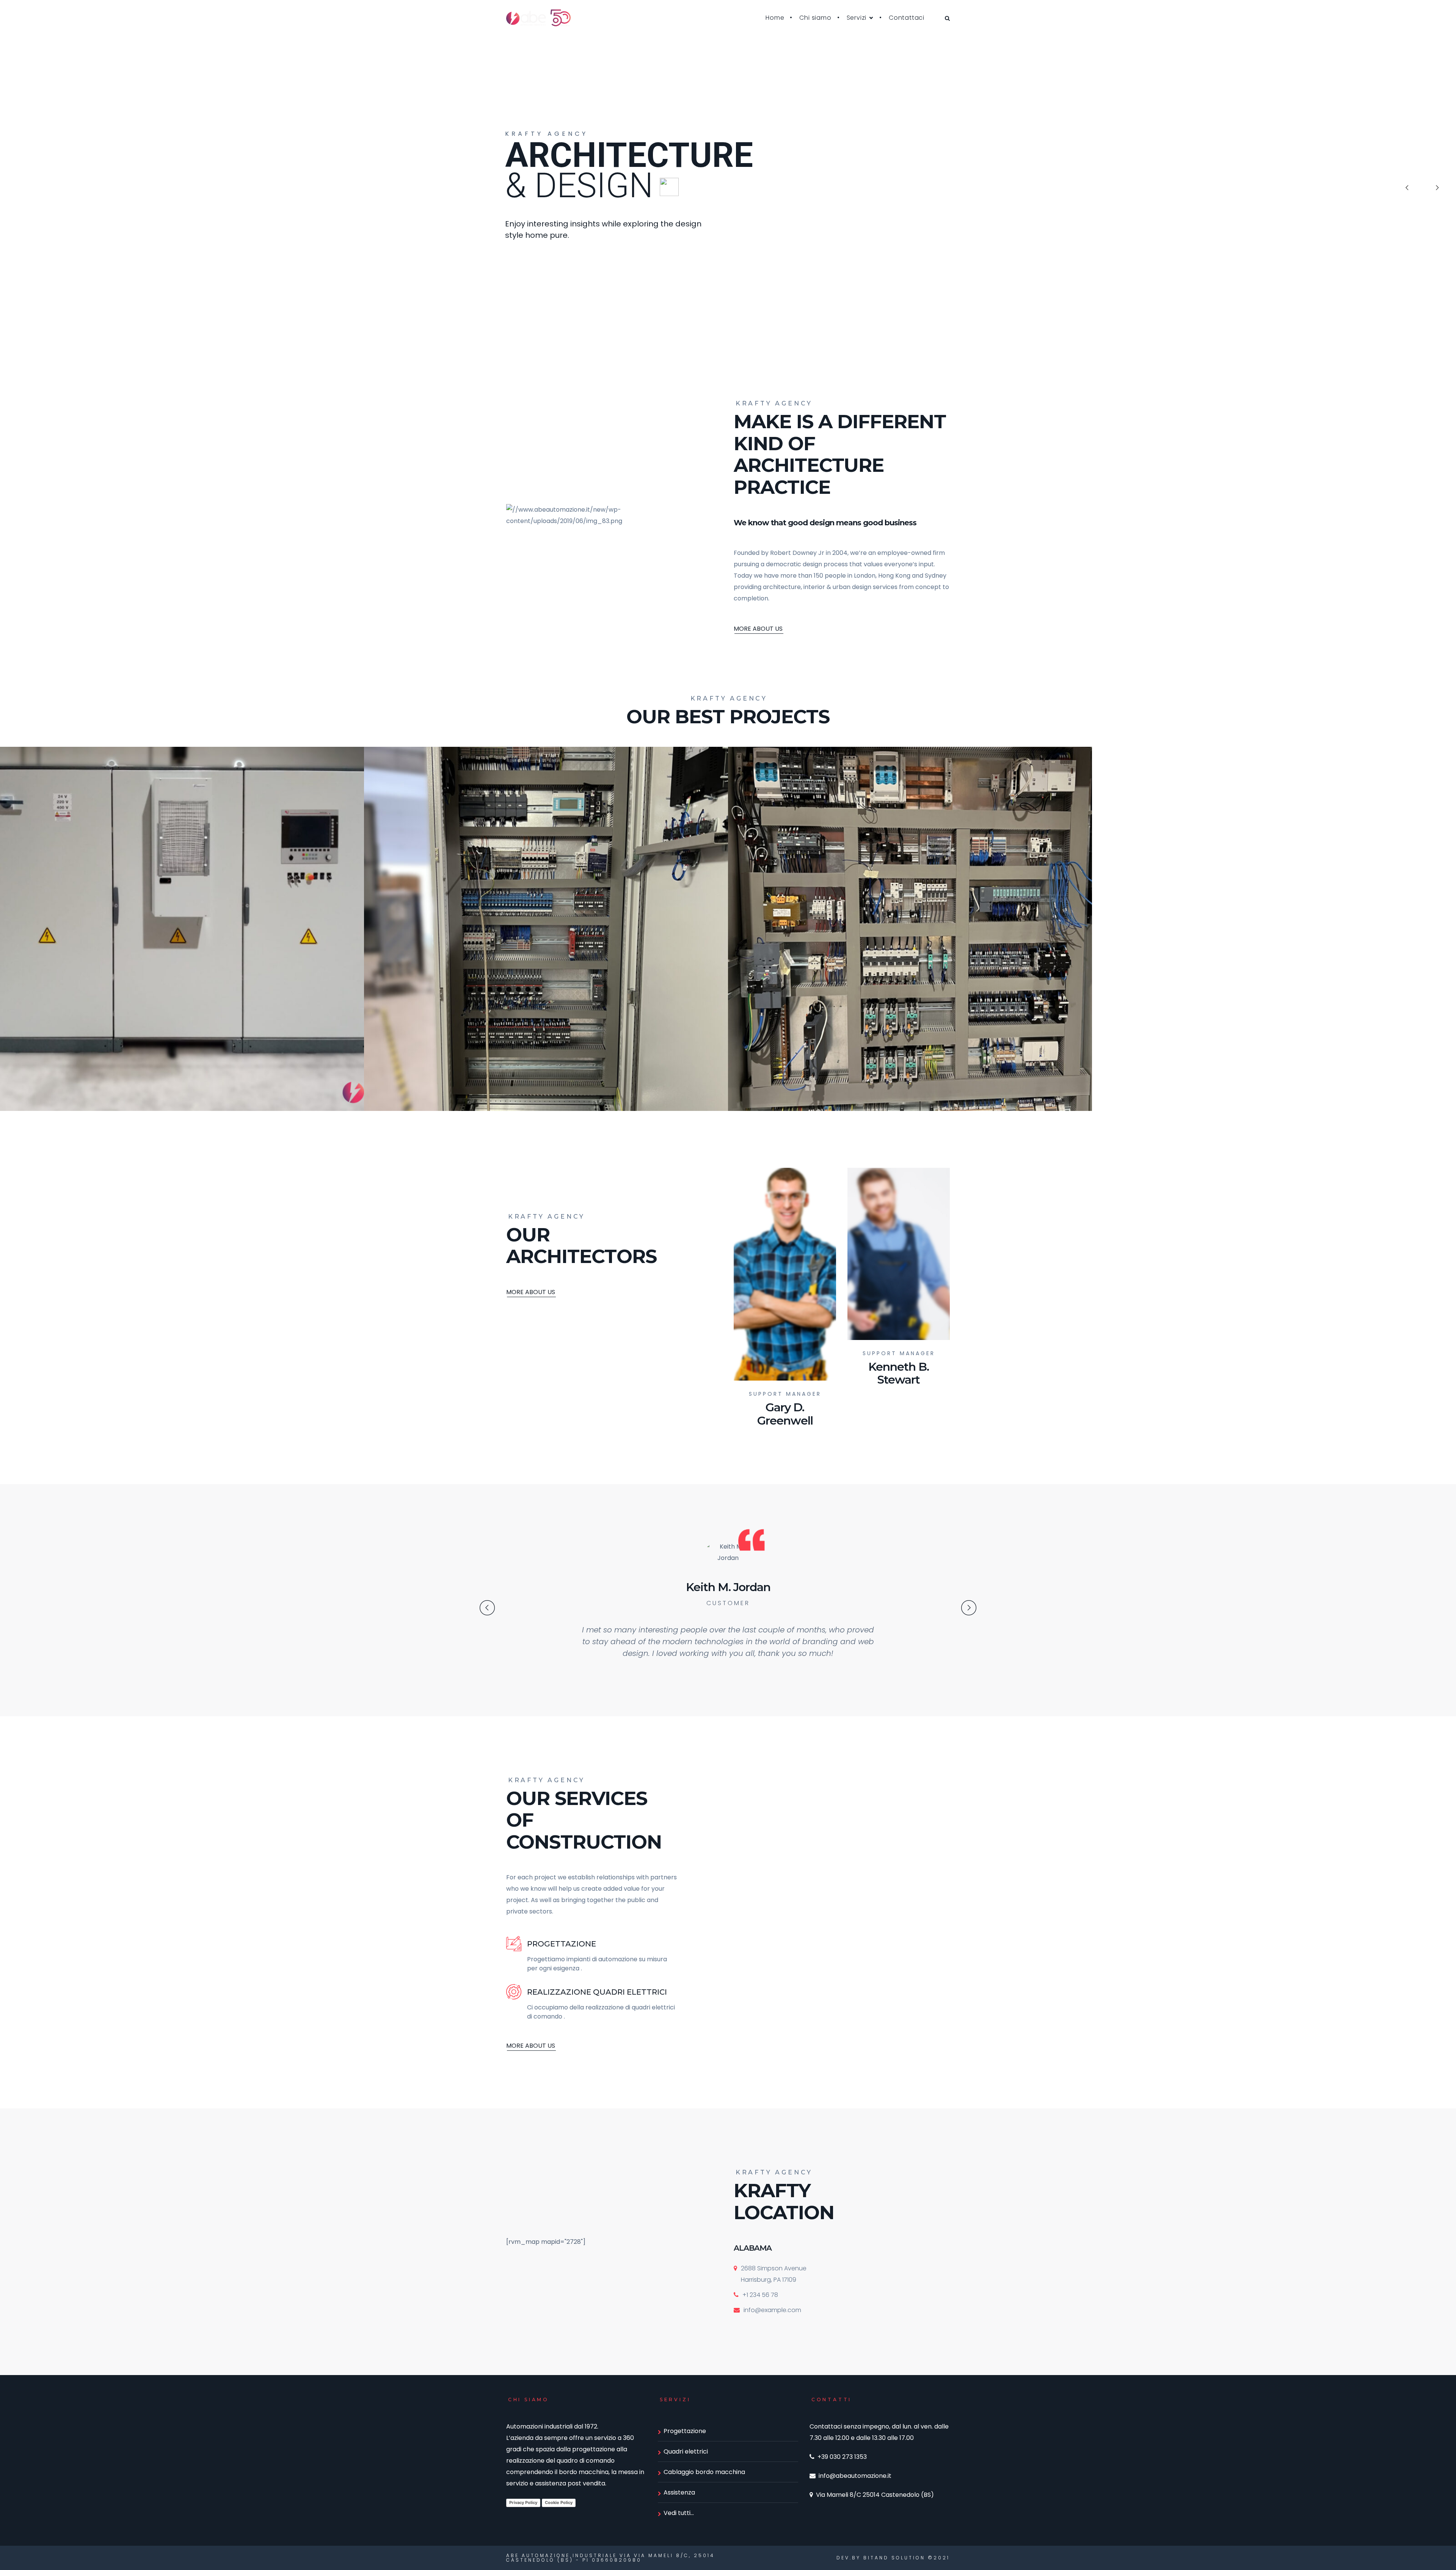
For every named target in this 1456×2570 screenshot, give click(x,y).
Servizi (857, 18)
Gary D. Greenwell (785, 1414)
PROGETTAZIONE (562, 1944)
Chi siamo (815, 18)
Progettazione (685, 2431)
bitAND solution (894, 2558)
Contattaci (907, 18)
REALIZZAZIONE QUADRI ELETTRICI (597, 1992)
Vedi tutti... (679, 2513)
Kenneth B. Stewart (899, 1373)
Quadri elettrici (686, 2451)
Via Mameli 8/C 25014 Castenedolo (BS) (875, 2495)
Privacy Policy (523, 2502)
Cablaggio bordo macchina (704, 2472)
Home (775, 18)
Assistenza (679, 2492)
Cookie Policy (559, 2502)
